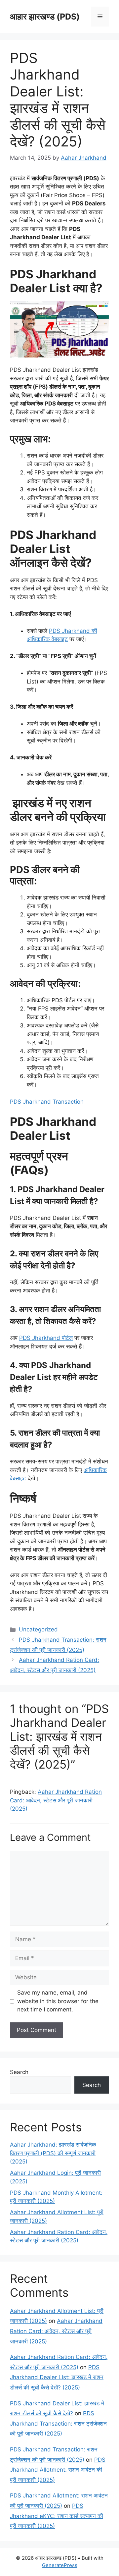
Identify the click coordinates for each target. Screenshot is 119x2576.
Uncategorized (38, 1629)
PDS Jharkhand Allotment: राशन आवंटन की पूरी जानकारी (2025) (58, 2470)
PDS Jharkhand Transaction (47, 1102)
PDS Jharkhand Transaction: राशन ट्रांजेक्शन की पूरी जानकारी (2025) (58, 2423)
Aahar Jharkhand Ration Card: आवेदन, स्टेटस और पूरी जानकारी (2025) (56, 1800)
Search (19, 2072)
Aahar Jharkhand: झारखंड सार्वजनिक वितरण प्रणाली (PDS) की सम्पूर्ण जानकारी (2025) (53, 2153)
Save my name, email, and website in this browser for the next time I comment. (58, 2001)
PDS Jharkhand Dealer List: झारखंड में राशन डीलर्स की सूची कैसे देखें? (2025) (57, 2377)
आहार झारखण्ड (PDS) (45, 17)
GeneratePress (60, 2565)
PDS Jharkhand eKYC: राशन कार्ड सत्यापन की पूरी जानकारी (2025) (57, 2516)
